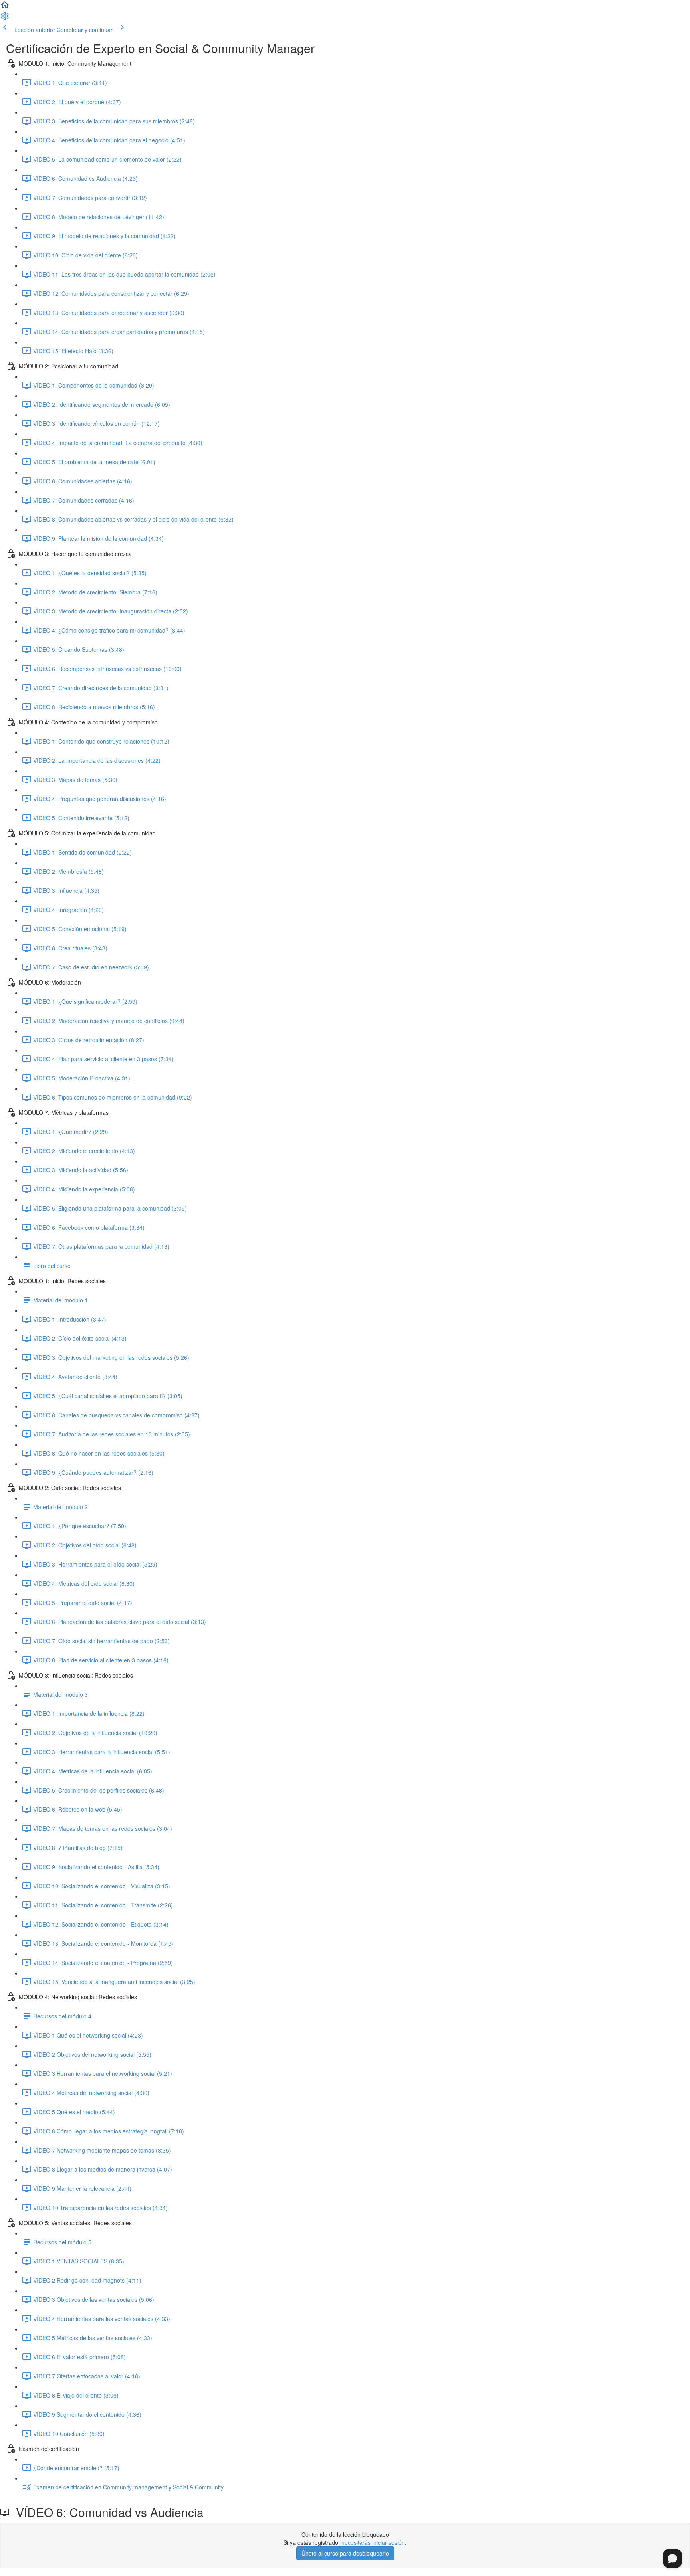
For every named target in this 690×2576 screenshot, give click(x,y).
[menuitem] (5, 18)
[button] (5, 7)
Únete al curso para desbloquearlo (345, 2553)
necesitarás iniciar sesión (373, 2542)
